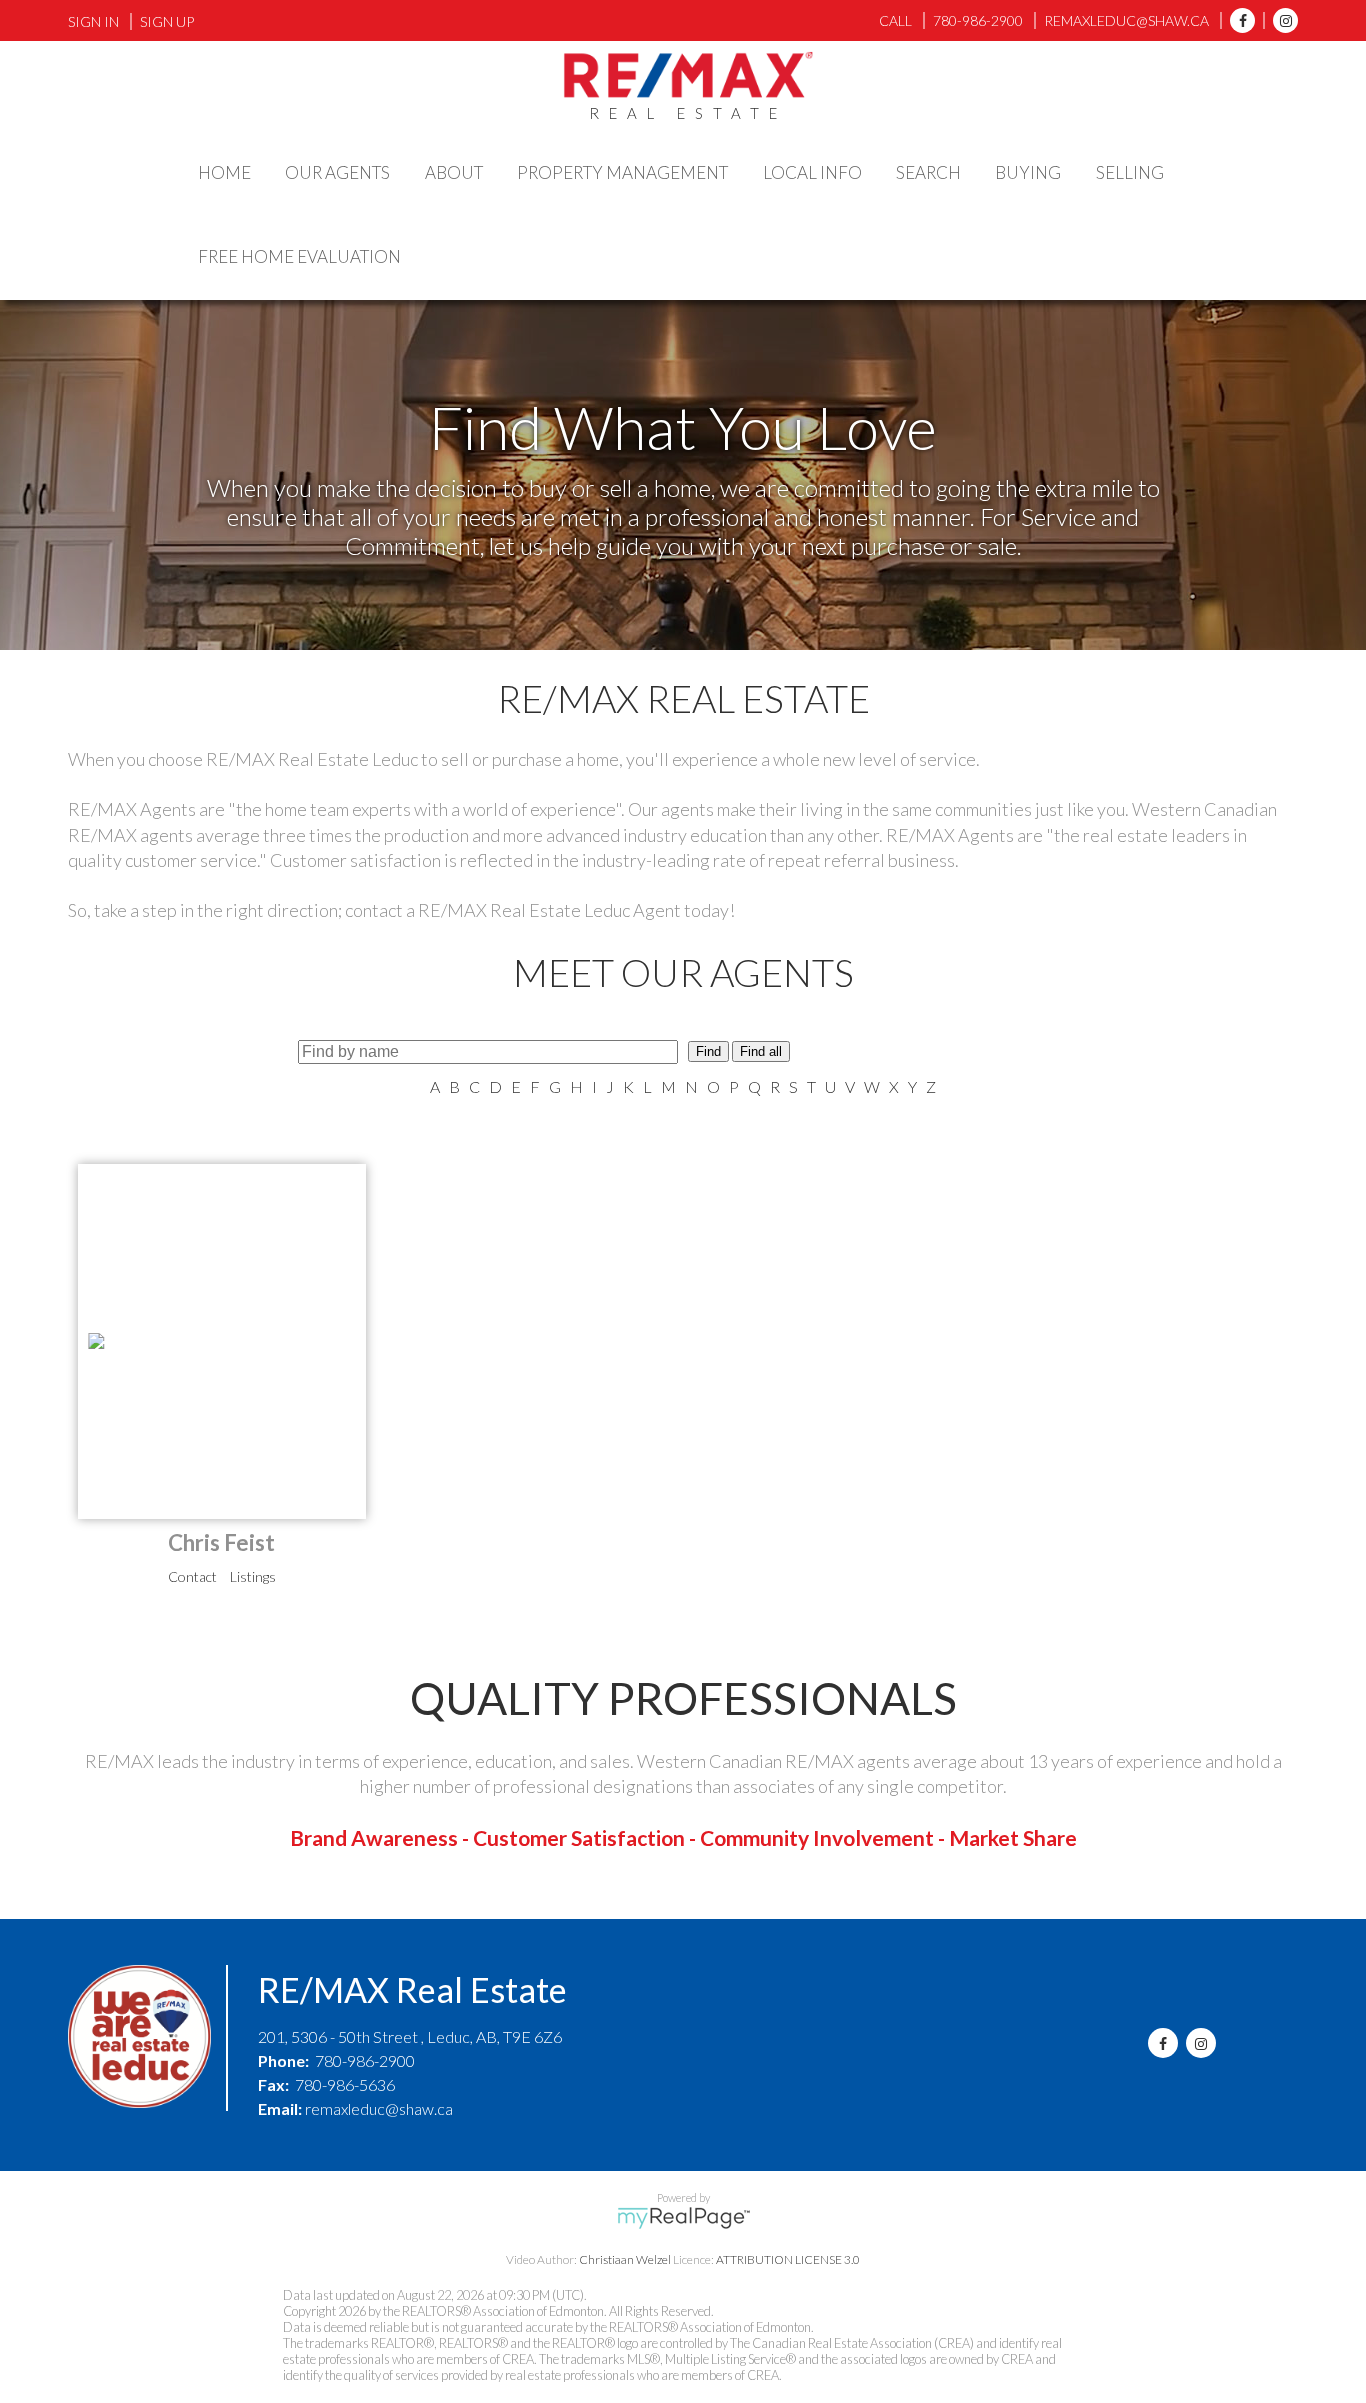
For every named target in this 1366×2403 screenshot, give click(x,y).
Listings (253, 1576)
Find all (761, 1051)
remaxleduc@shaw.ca (379, 2108)
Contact (192, 1576)
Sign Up (167, 21)
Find (708, 1051)
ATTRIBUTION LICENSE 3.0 (788, 2259)
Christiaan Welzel (625, 2259)
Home (224, 172)
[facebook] (1237, 20)
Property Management (622, 172)
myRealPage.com (683, 2218)
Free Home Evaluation (299, 256)
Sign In (93, 21)
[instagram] (1280, 20)
